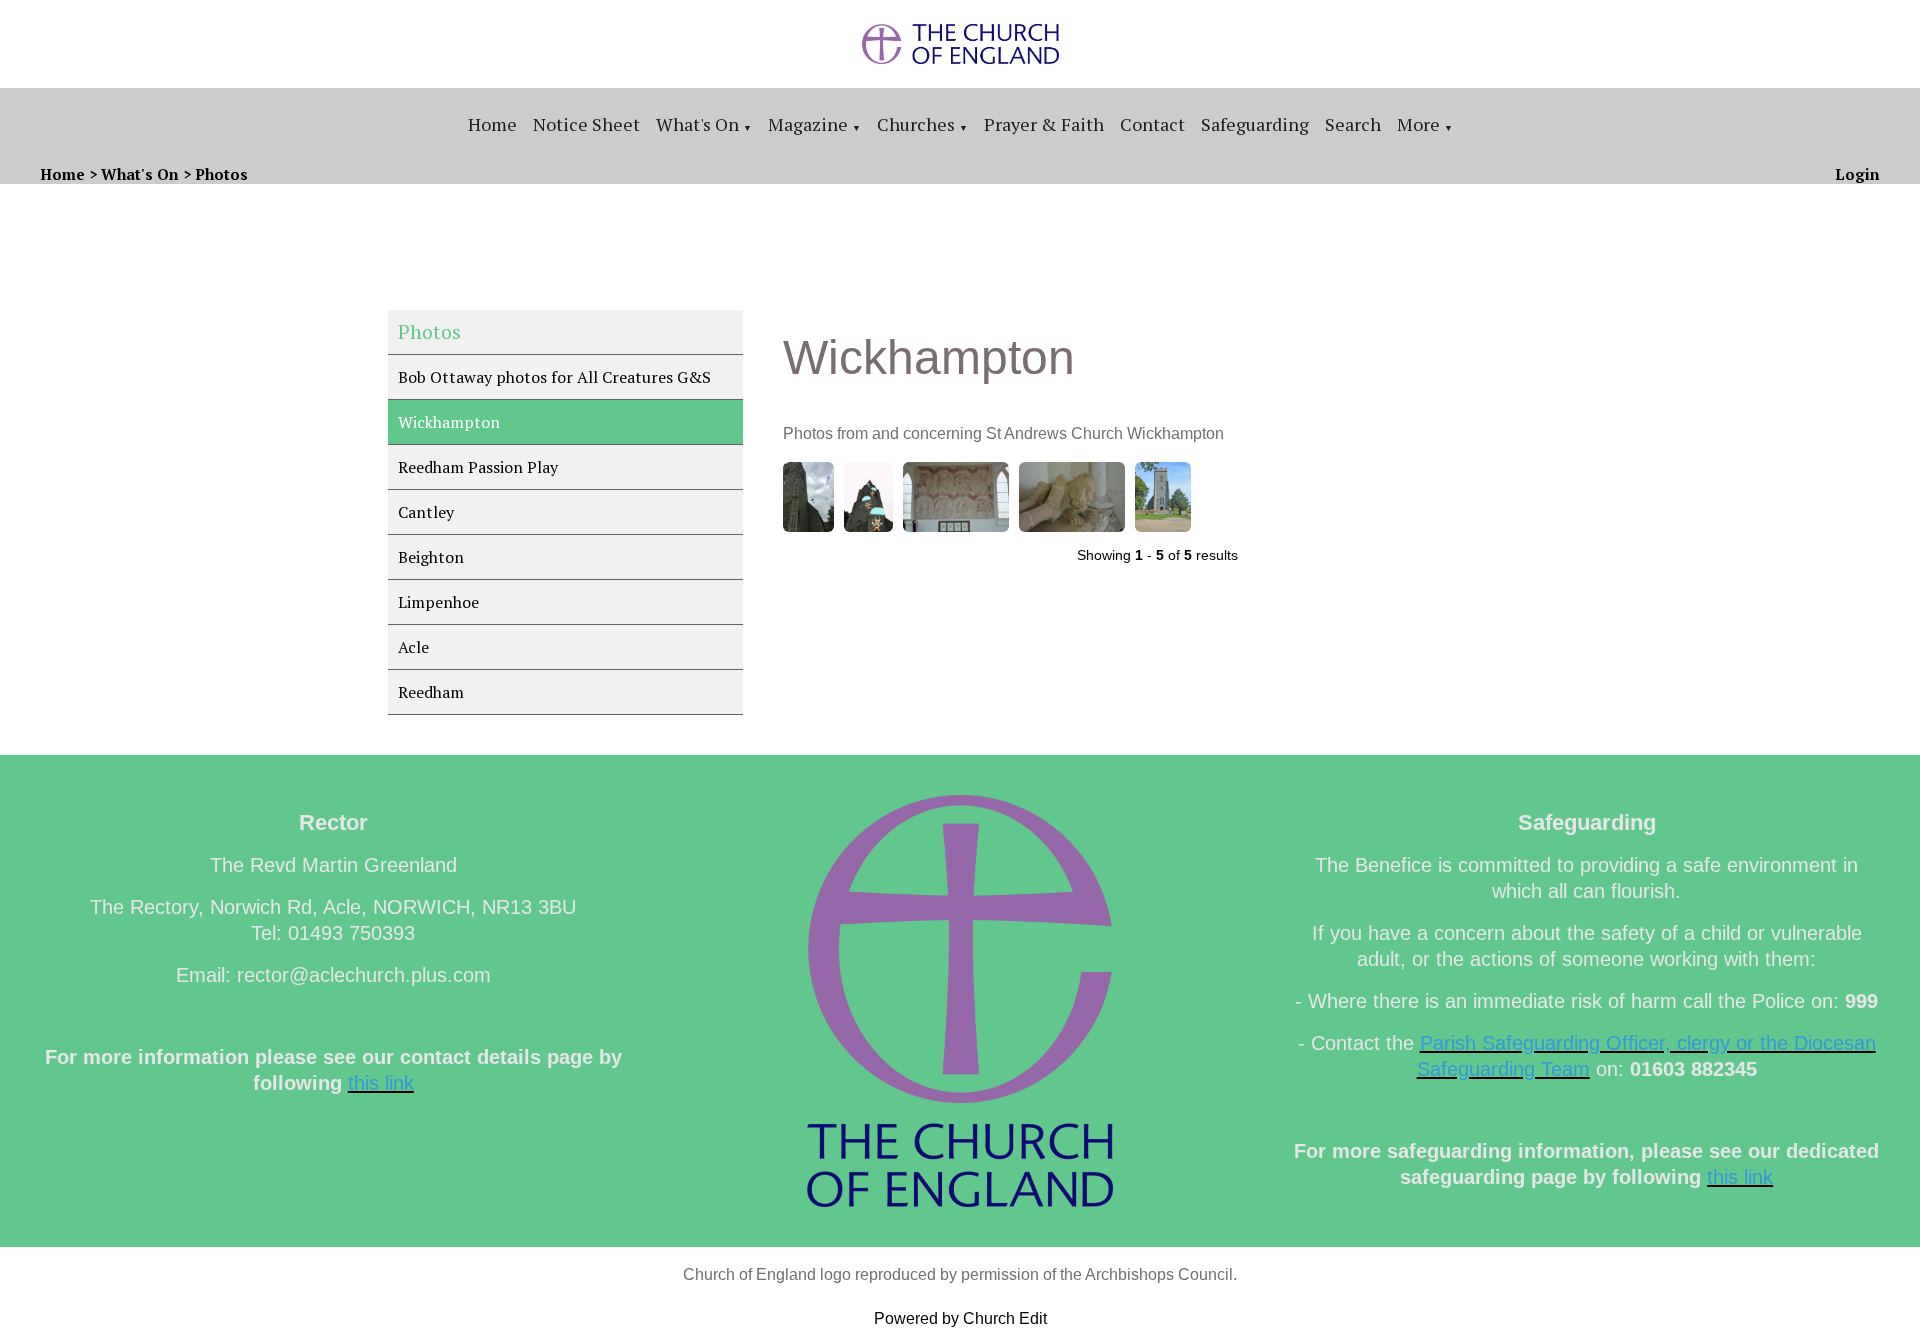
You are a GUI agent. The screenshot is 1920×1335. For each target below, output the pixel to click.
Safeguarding (1255, 124)
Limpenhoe (438, 602)
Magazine (808, 124)
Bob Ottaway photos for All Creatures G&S (554, 377)
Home (492, 124)
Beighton (431, 557)
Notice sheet (586, 124)
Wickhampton (449, 422)
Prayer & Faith (1044, 124)
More (1418, 124)
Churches (916, 124)
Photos (221, 174)
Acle (413, 647)
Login (1857, 174)
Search (1353, 124)
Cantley (426, 512)
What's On (697, 124)
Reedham (431, 692)
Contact (1152, 124)
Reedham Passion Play (478, 467)
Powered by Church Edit (960, 1318)
